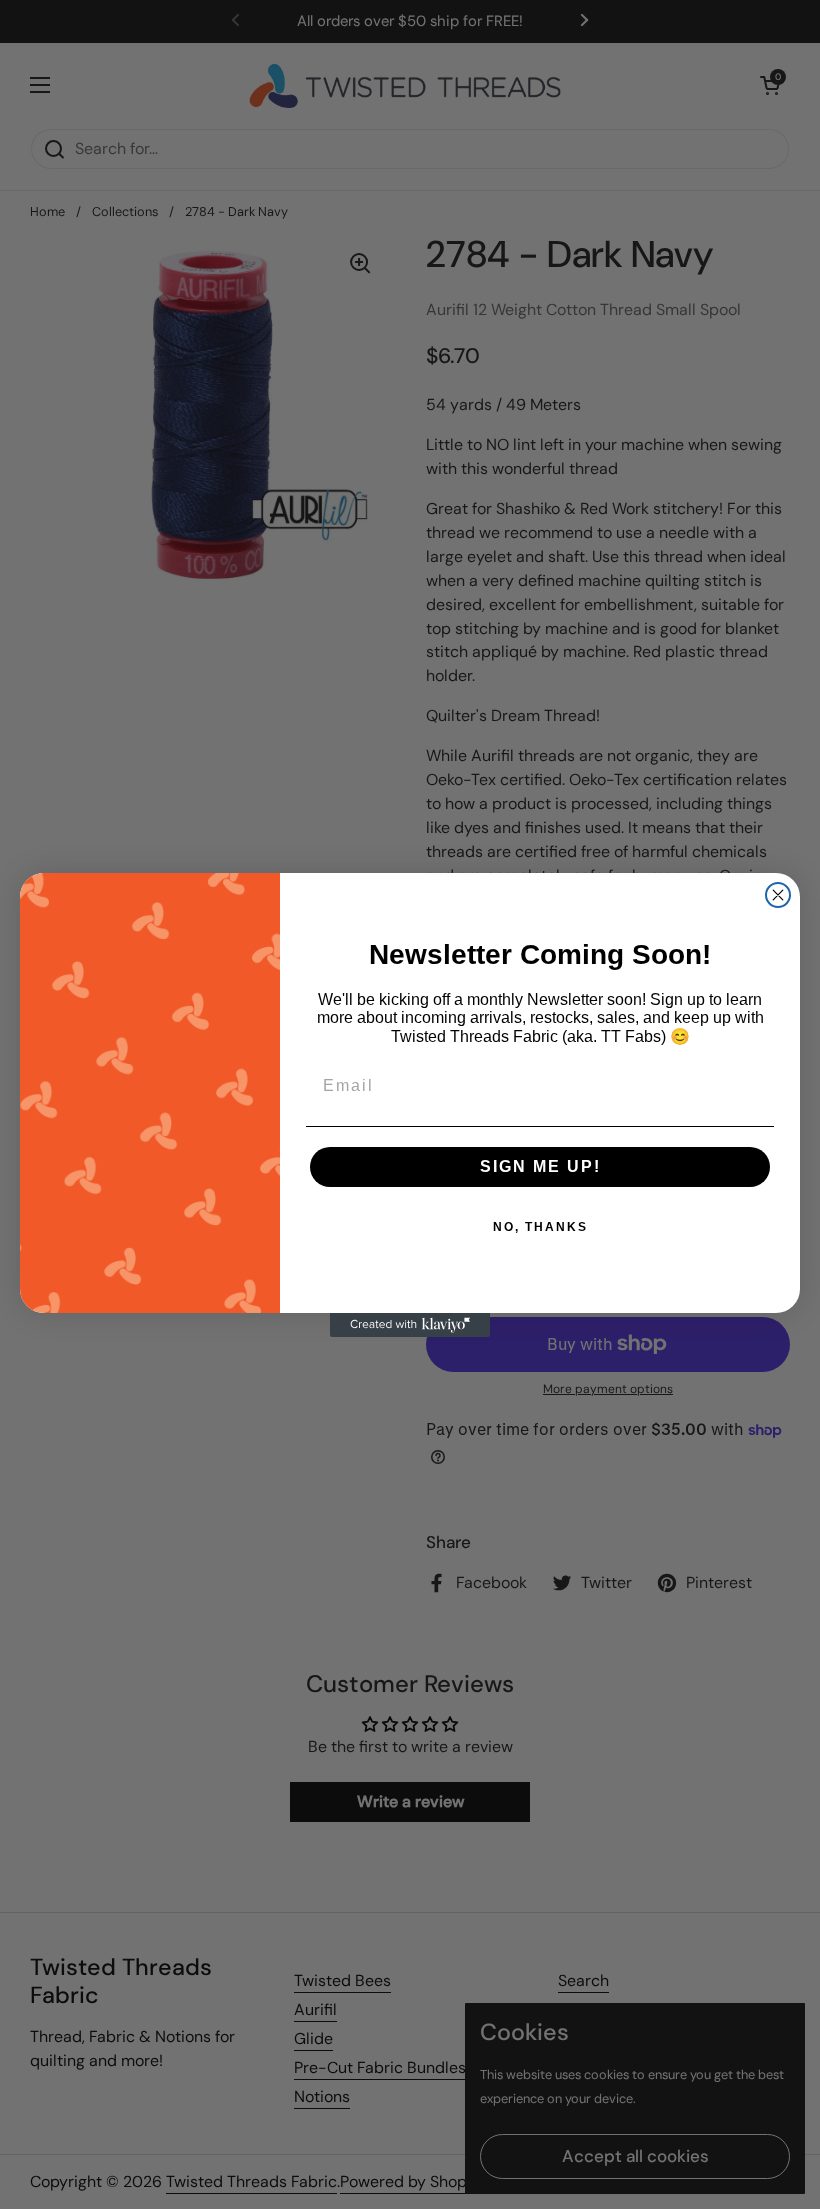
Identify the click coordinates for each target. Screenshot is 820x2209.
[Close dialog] (778, 895)
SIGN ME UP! (540, 1166)
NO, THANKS (540, 1227)
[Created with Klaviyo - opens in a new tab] (410, 1325)
